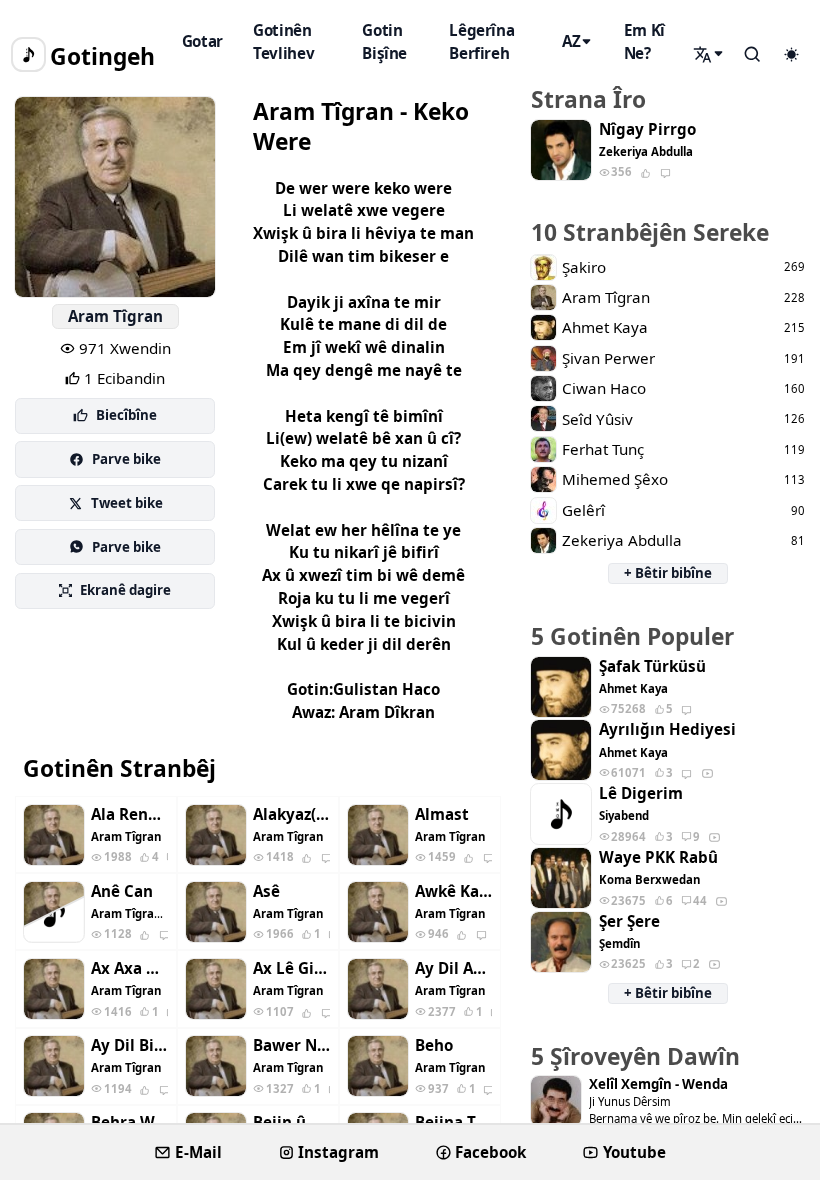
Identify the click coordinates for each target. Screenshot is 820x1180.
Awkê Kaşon (453, 891)
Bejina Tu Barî (453, 1122)
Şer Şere (629, 921)
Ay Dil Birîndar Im (129, 1045)
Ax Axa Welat (129, 968)
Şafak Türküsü (652, 666)
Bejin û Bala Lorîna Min (291, 1122)
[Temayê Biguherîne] (791, 55)
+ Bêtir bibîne (668, 573)
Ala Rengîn (129, 814)
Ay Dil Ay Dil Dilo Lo (453, 968)
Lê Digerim (641, 793)
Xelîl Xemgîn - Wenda (658, 1084)
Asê (266, 891)
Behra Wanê (129, 1122)
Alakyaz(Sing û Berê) (291, 814)
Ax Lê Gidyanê (291, 968)
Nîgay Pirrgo (647, 129)
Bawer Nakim (291, 1045)
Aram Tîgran (115, 316)
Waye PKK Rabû (658, 857)
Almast (442, 814)
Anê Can (122, 891)
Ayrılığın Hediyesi (667, 729)
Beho (434, 1045)
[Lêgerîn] (710, 54)
